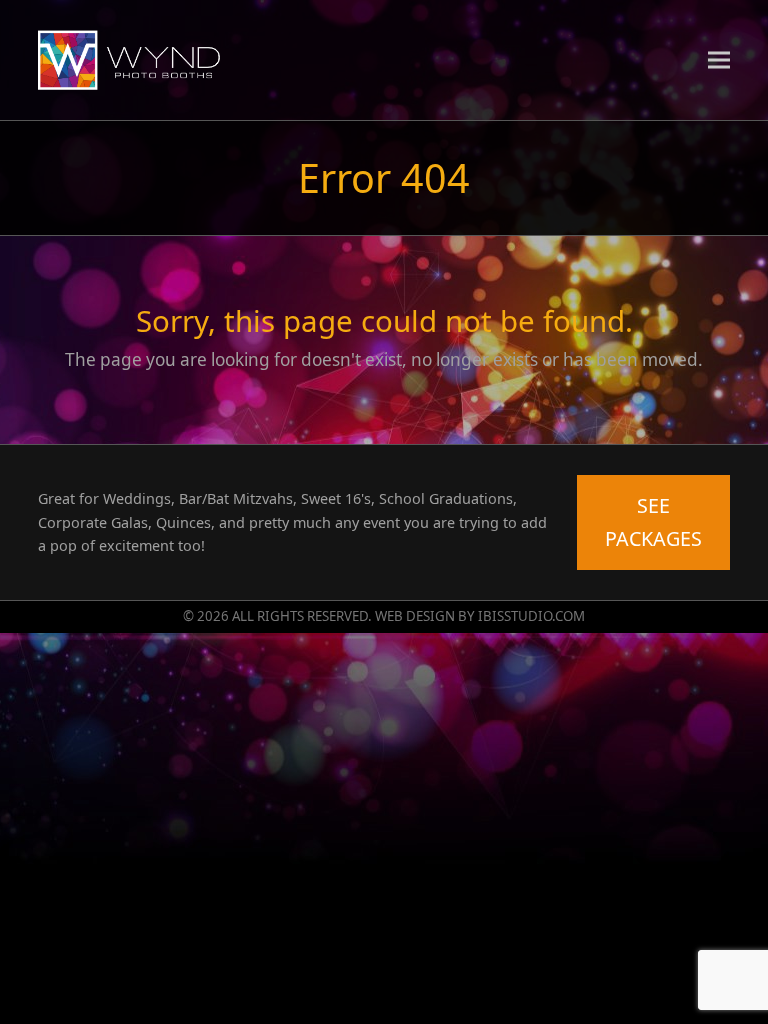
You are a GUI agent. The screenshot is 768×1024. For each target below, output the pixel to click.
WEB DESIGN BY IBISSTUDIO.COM (480, 616)
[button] (719, 59)
